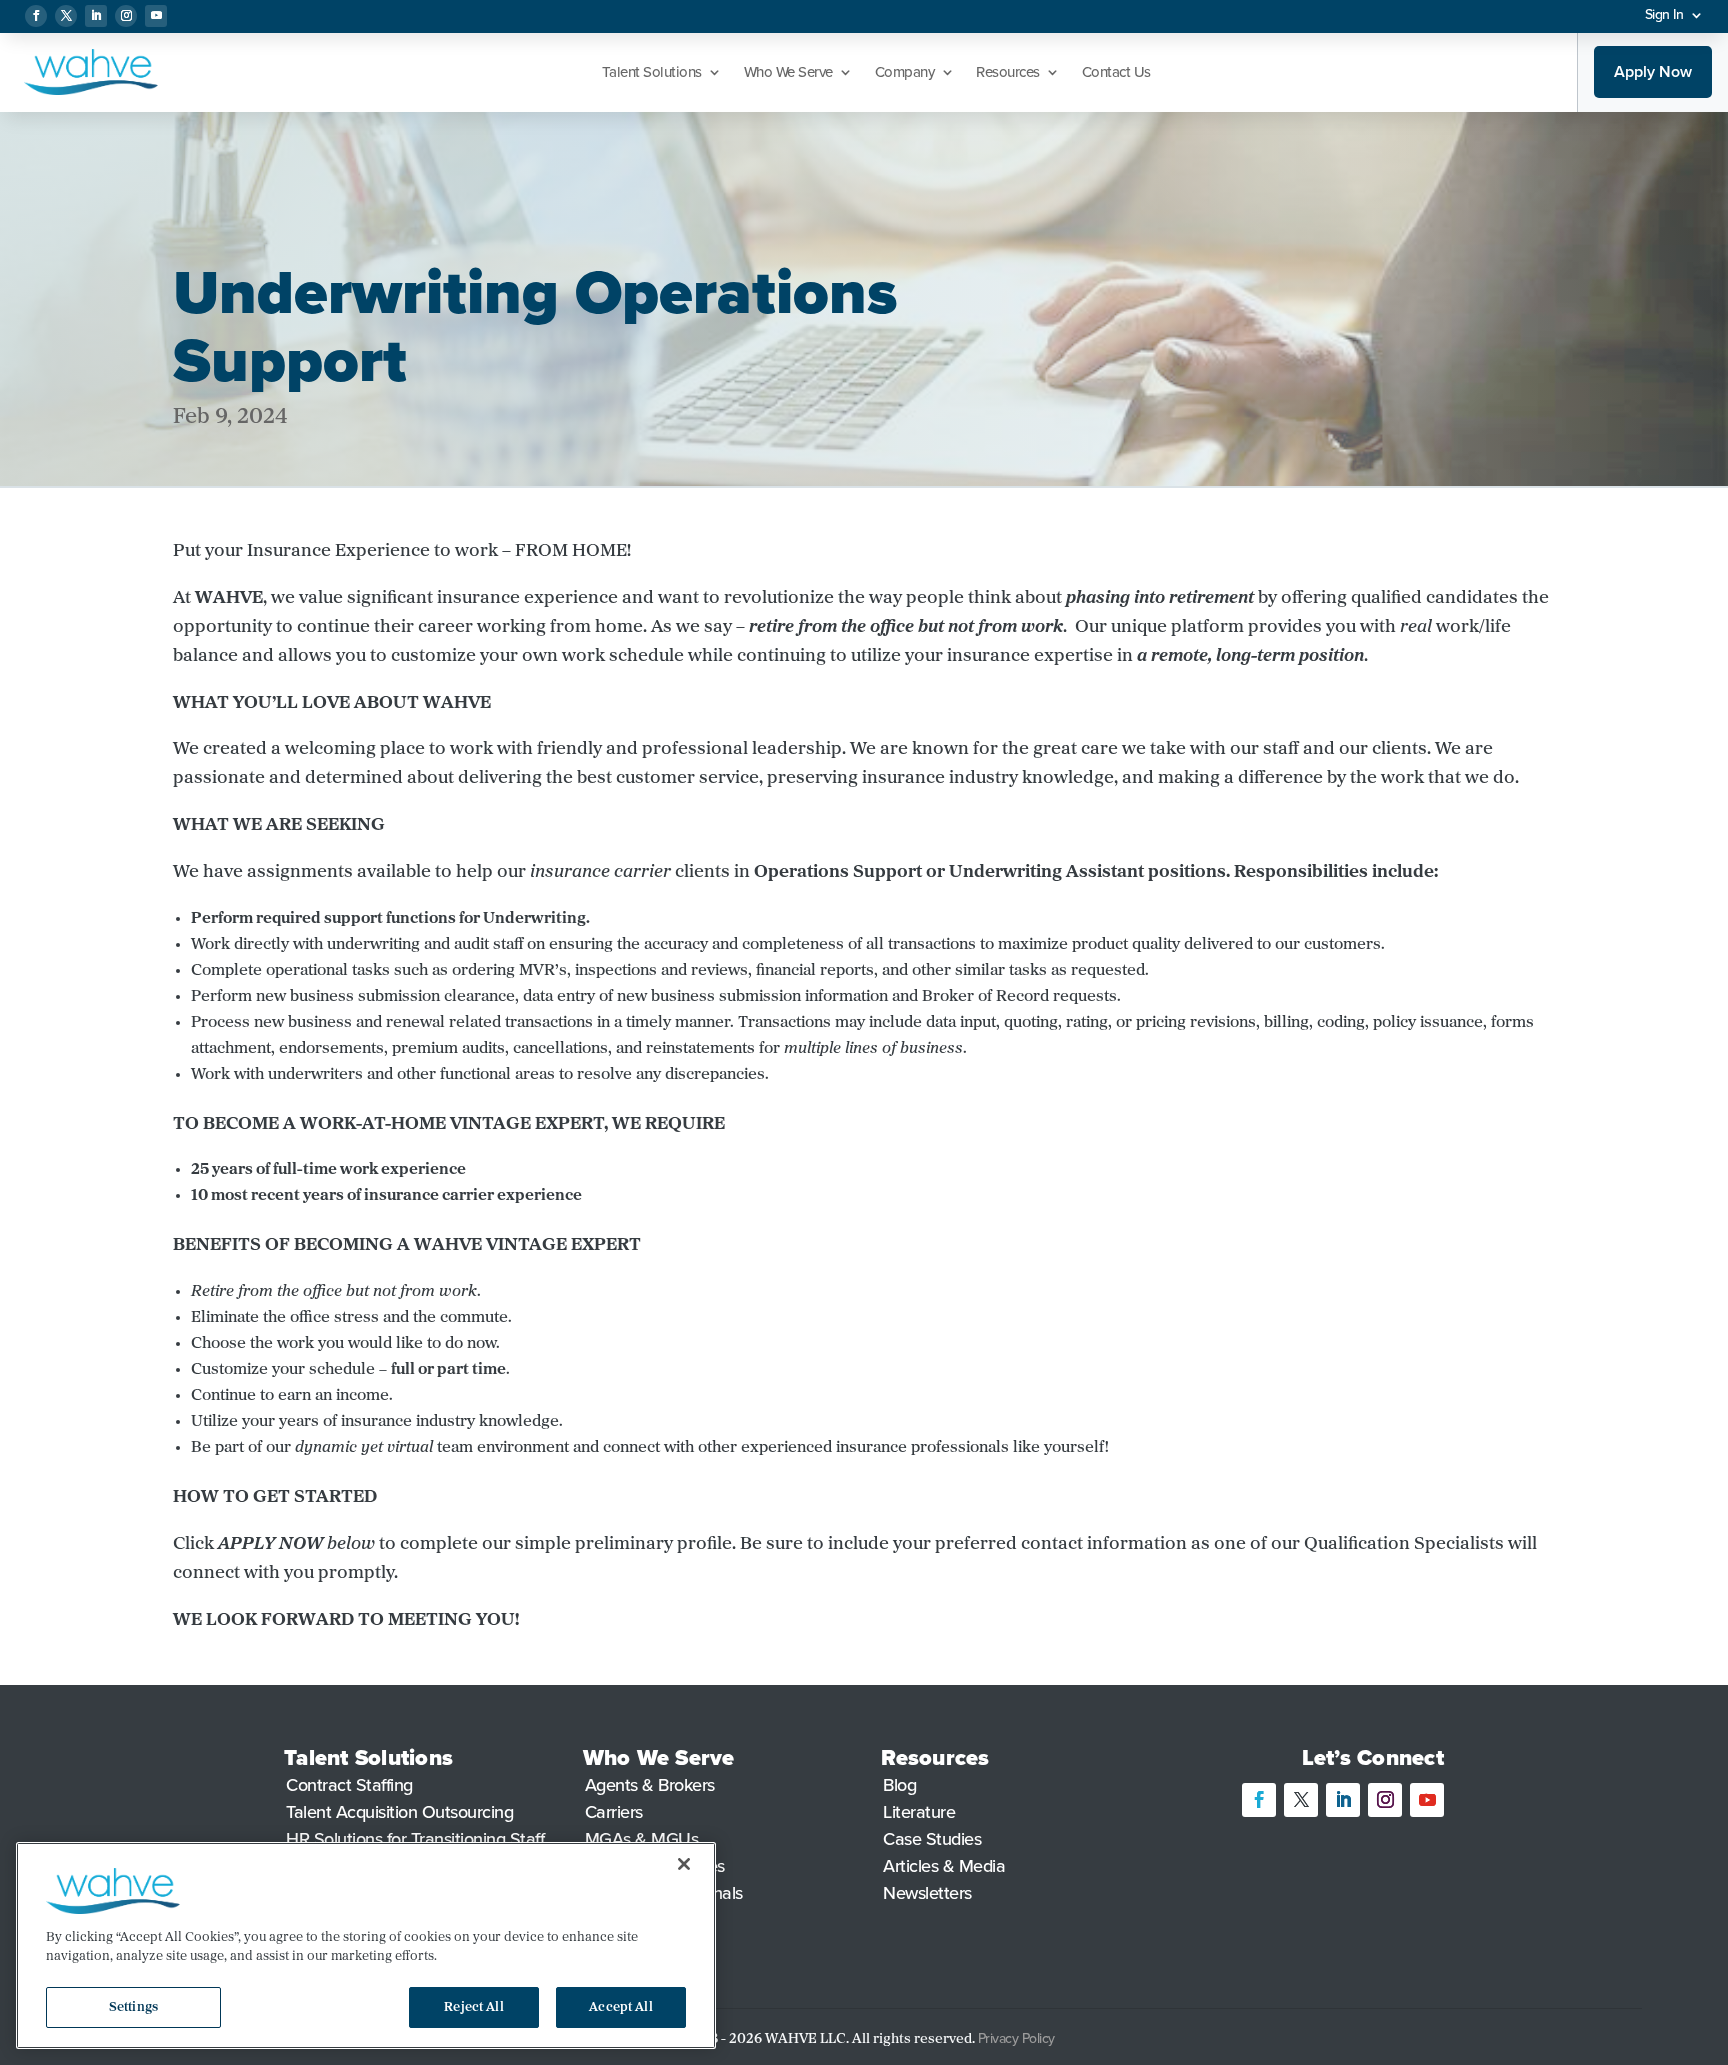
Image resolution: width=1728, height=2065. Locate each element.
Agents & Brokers (650, 1785)
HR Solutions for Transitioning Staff (415, 1839)
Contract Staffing (349, 1785)
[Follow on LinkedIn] (96, 16)
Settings (133, 2007)
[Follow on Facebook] (36, 16)
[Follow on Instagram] (126, 16)
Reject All (473, 2007)
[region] (366, 1945)
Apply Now (1653, 71)
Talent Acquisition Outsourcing (399, 1812)
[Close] (684, 1864)
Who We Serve (788, 72)
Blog (899, 1785)
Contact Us (1116, 72)
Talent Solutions (652, 72)
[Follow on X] (66, 16)
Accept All (620, 2007)
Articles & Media (944, 1866)
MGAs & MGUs (642, 1839)
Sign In (1664, 14)
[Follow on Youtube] (156, 16)
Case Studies (932, 1839)
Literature (919, 1812)
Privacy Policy (1018, 2038)
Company (905, 72)
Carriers (614, 1812)
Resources (1008, 72)
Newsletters (927, 1893)
